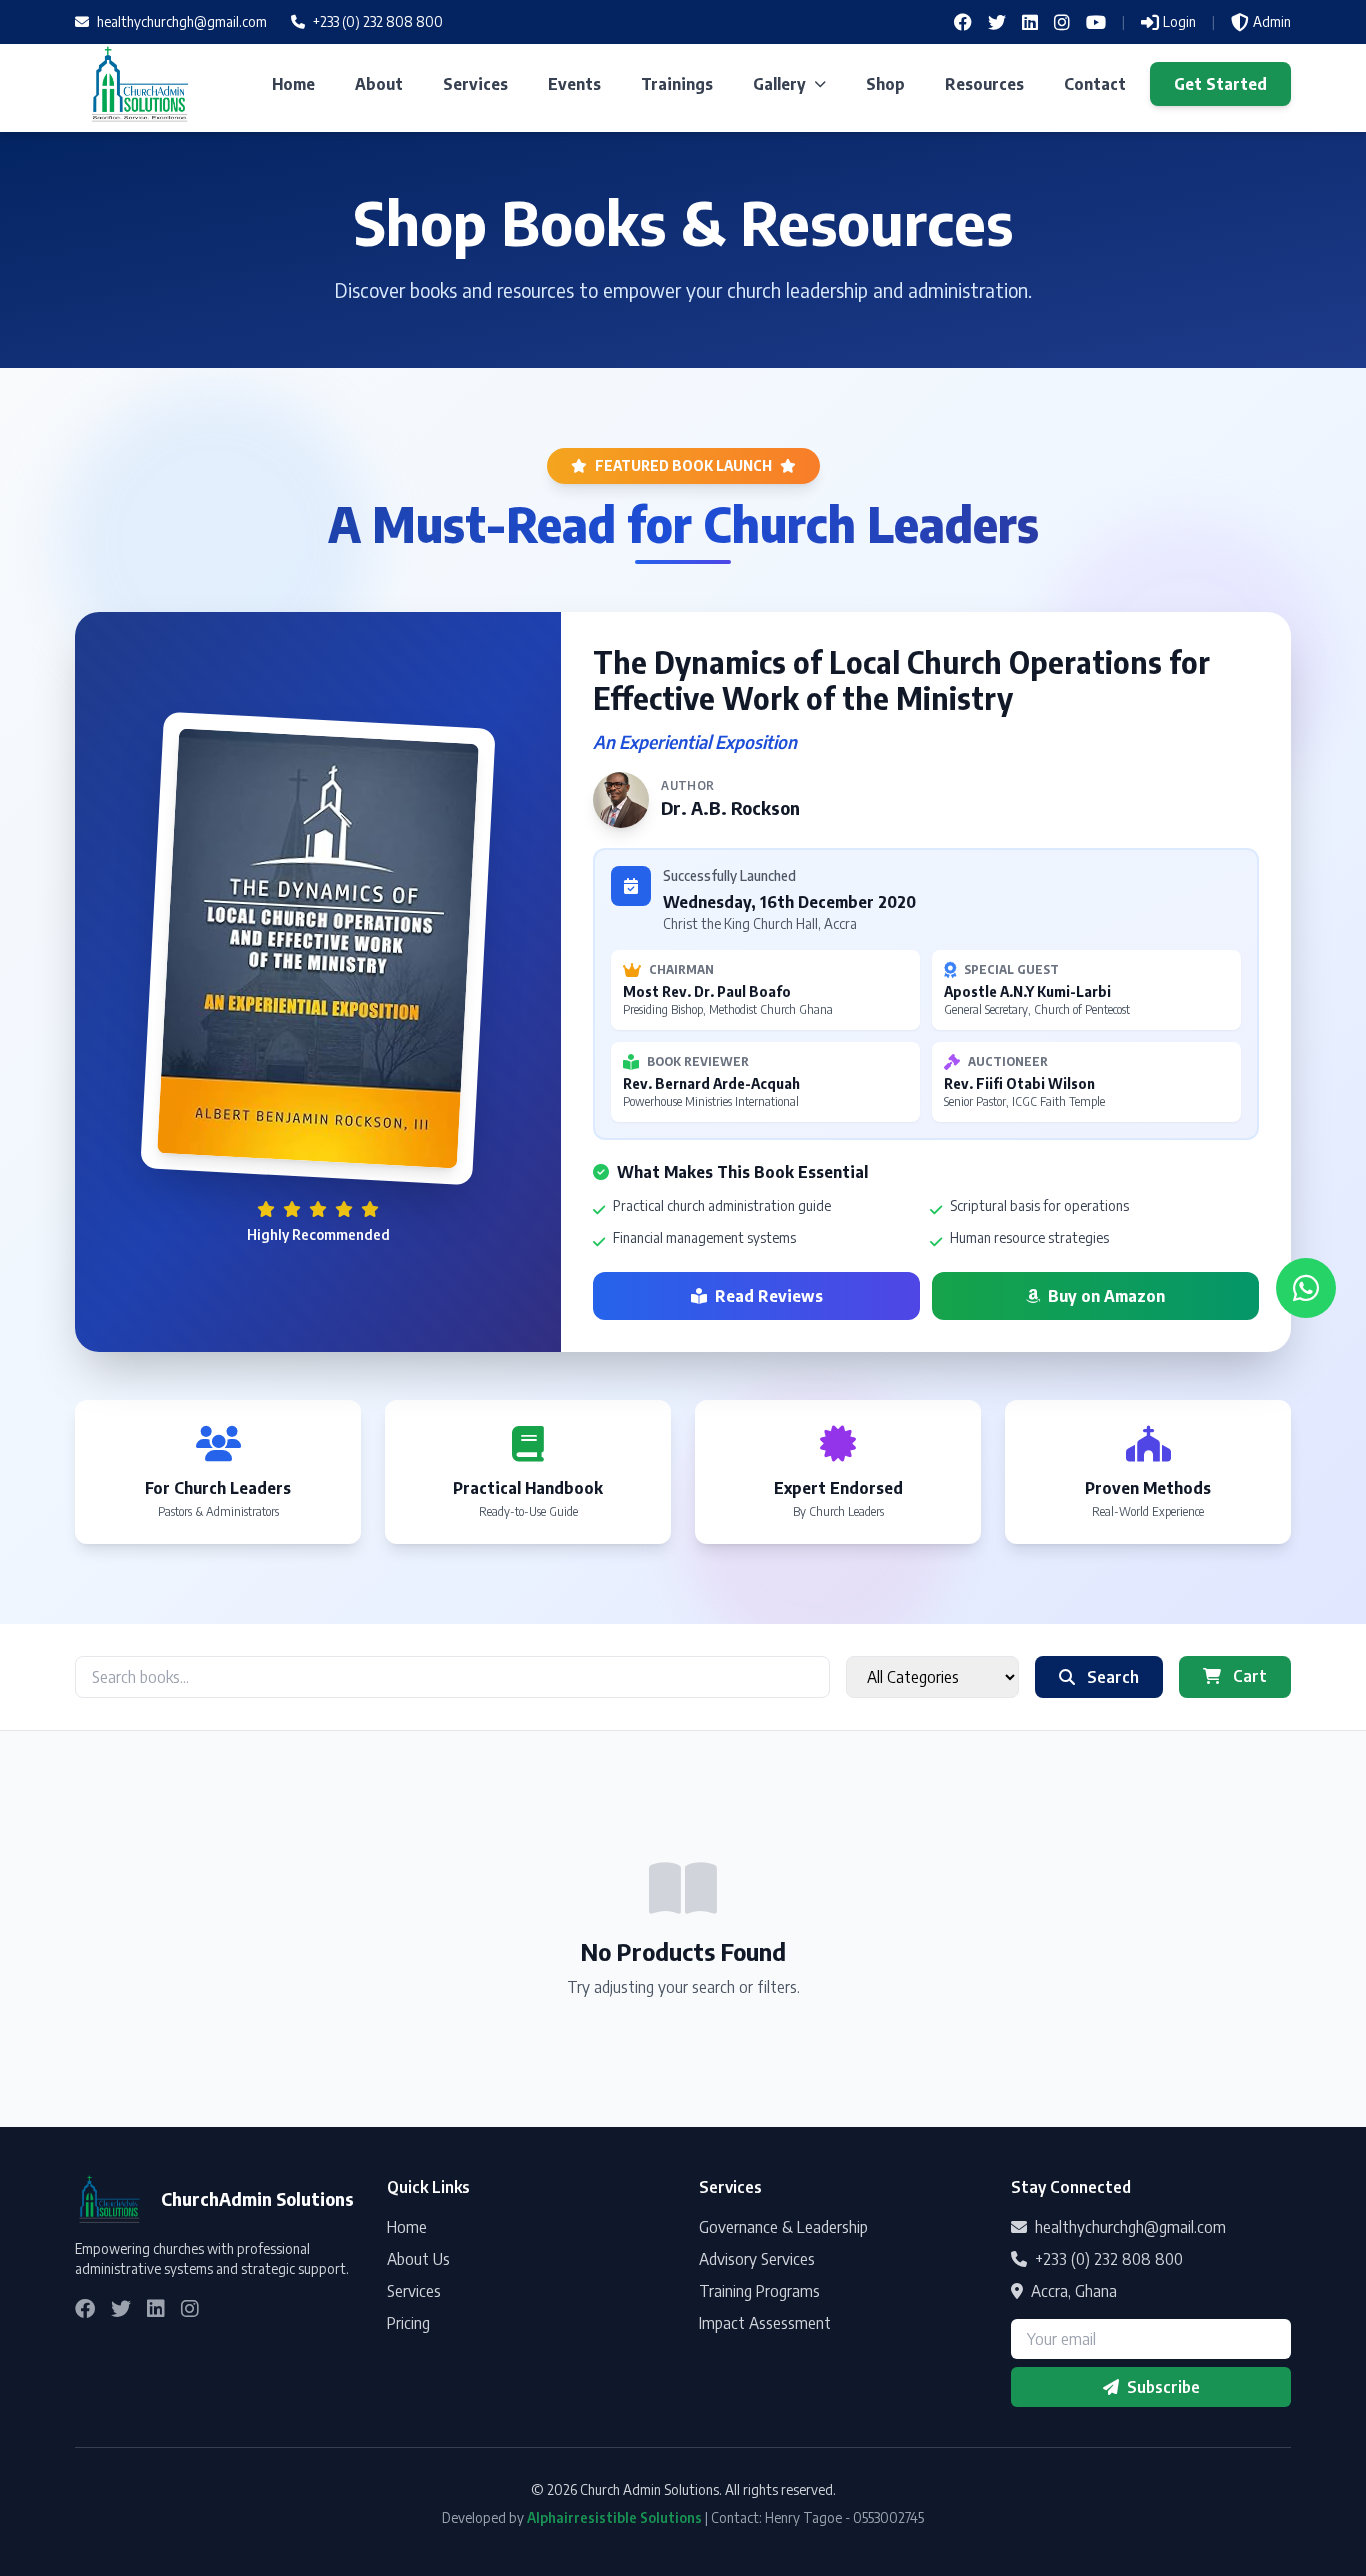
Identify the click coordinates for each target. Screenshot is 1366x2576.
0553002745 (888, 2517)
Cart (1248, 1676)
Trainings (677, 84)
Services (475, 84)
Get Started (1220, 84)
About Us (418, 2259)
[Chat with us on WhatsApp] (1306, 1288)
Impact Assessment (765, 2323)
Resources (984, 84)
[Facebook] (963, 22)
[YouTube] (1096, 22)
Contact (1095, 84)
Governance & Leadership (783, 2227)
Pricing (408, 2323)
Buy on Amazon (1106, 1296)
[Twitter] (997, 22)
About (379, 84)
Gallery (779, 84)
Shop (885, 84)
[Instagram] (1062, 22)
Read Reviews (769, 1296)
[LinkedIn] (1030, 22)
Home (293, 84)
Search (1111, 1677)
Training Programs (759, 2291)
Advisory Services (757, 2259)
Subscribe (1163, 2387)
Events (574, 84)
